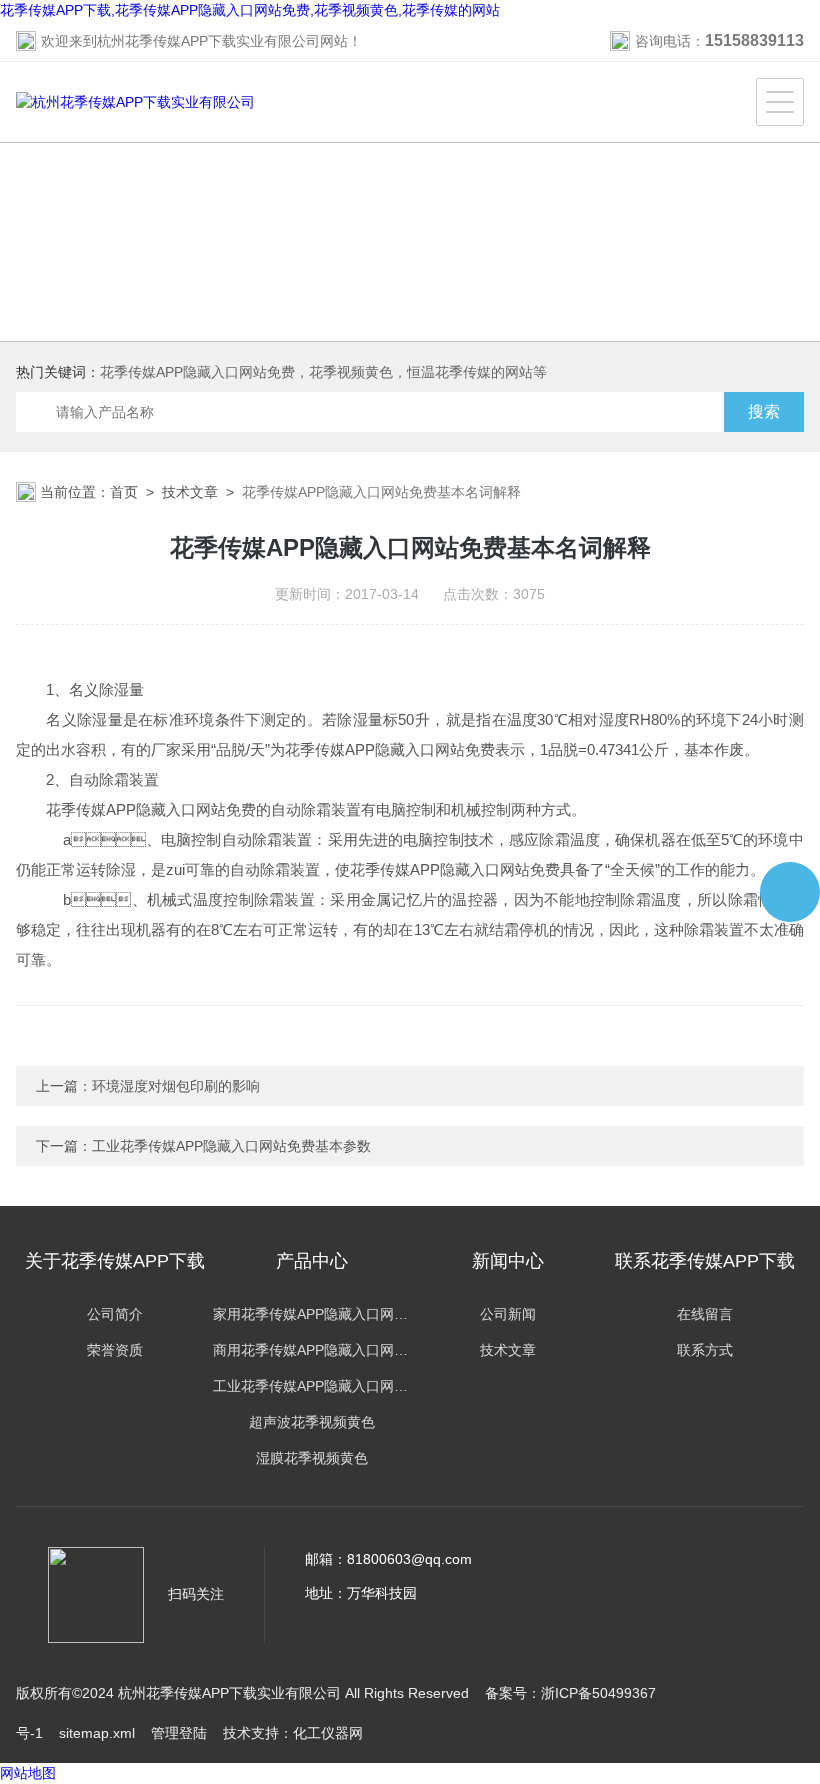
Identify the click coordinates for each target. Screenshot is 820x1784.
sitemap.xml (97, 1733)
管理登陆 (179, 1733)
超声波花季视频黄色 (312, 1422)
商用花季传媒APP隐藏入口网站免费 (311, 1350)
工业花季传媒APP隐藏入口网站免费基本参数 (231, 1146)
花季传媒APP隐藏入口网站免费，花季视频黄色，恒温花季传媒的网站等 (323, 372)
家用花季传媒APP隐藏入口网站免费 (311, 1314)
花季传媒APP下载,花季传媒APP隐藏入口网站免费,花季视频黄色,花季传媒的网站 (250, 10)
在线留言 (705, 1314)
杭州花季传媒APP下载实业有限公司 (208, 41)
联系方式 (705, 1350)
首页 (124, 492)
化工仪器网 (328, 1733)
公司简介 (115, 1314)
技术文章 (190, 492)
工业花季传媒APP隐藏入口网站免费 (311, 1386)
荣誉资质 (115, 1350)
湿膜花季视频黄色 (312, 1458)
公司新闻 (508, 1314)
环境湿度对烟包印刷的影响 (176, 1086)
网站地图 (28, 1773)
